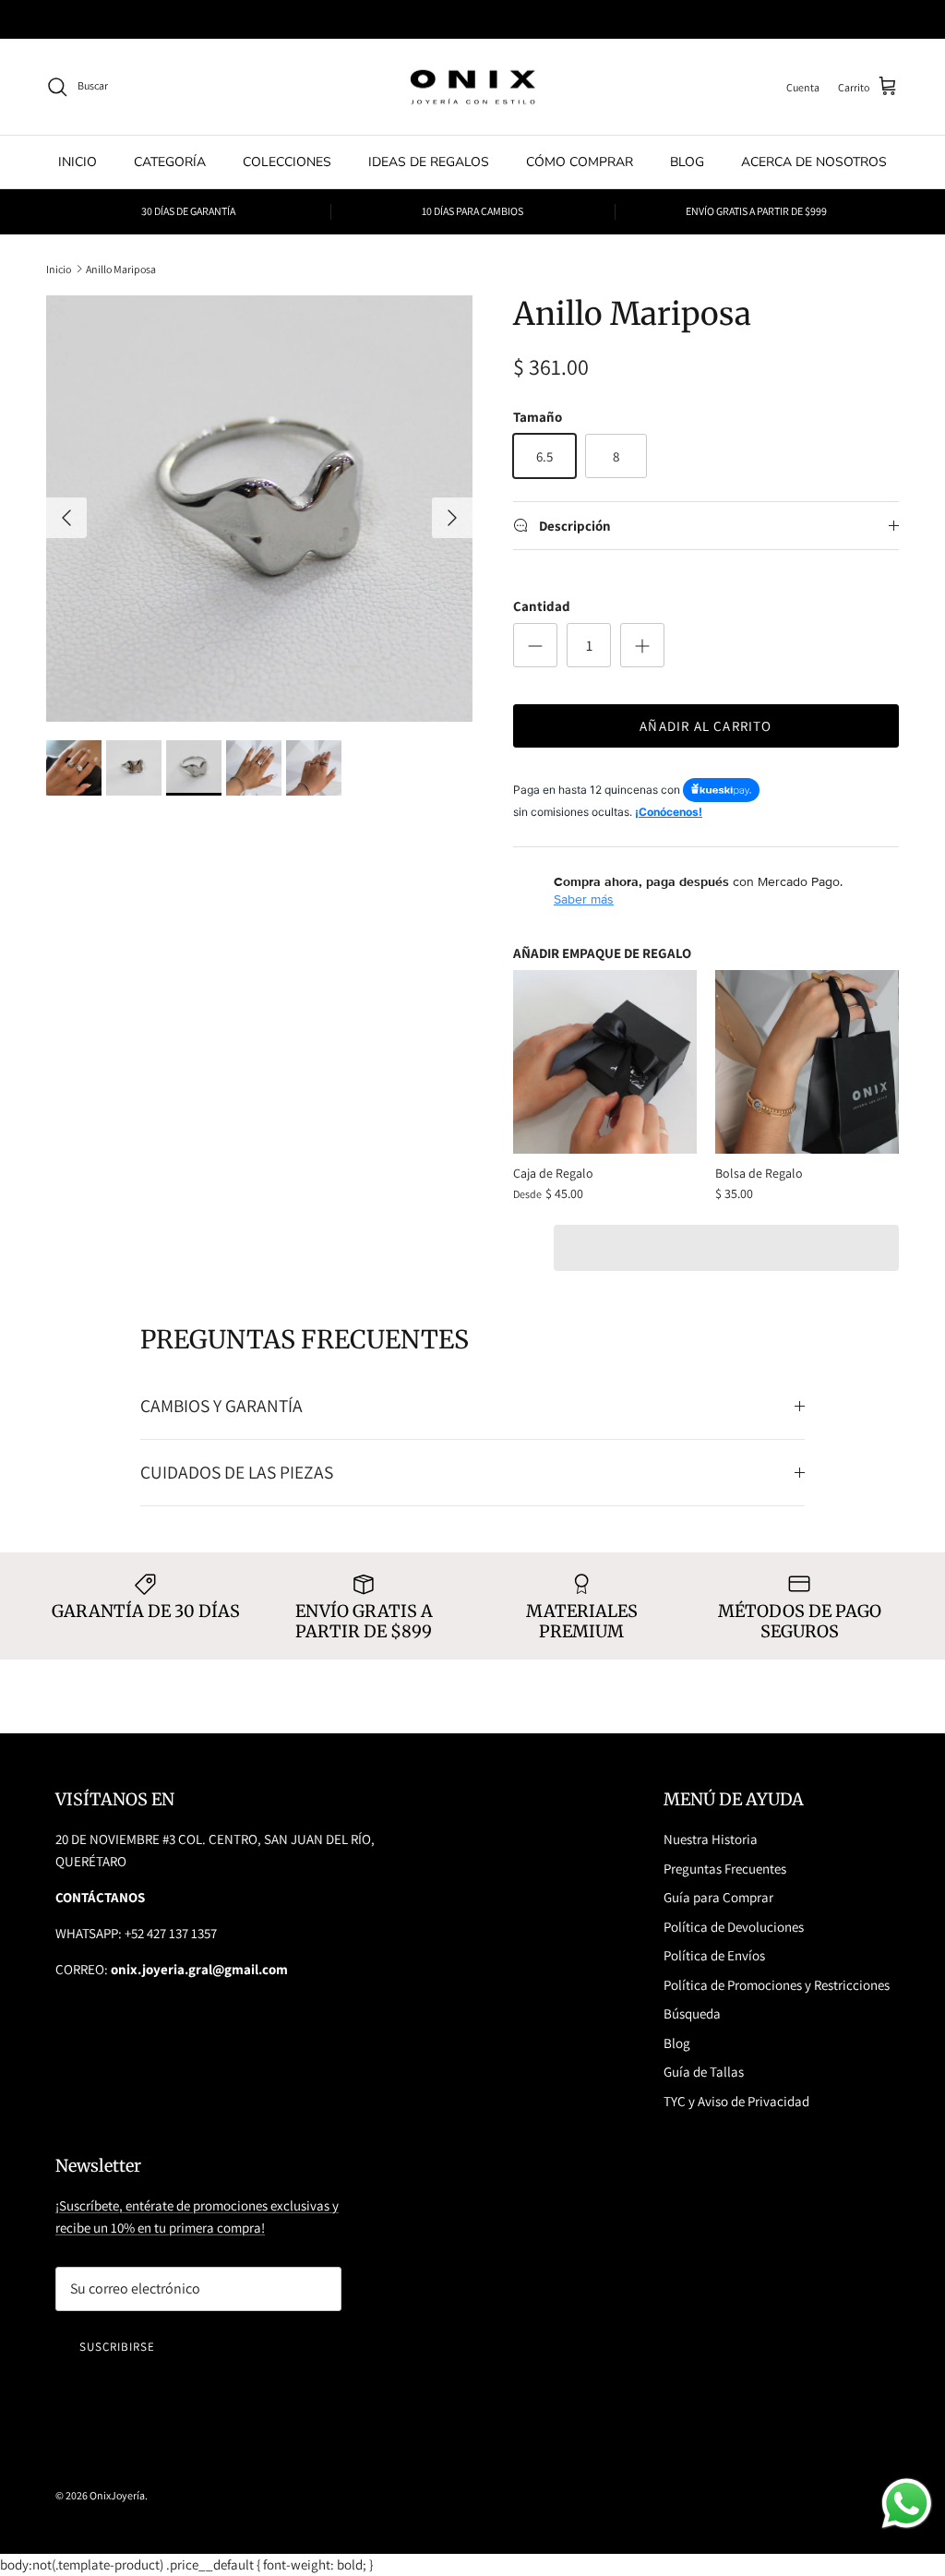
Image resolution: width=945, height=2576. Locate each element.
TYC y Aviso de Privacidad (736, 2101)
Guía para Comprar (718, 1897)
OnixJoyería (117, 2495)
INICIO (78, 162)
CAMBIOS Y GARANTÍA (221, 1406)
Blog (677, 2043)
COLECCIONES (287, 162)
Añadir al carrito (706, 726)
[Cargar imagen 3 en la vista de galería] (259, 509)
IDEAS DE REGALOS (429, 162)
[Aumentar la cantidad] (642, 645)
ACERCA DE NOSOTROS (814, 162)
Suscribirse (117, 2347)
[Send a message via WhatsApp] (907, 2504)
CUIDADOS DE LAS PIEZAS (237, 1472)
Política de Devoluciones (734, 1927)
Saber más (584, 899)
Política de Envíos (714, 1955)
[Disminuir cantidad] (535, 645)
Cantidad (542, 606)
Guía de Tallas (704, 2072)
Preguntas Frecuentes (725, 1869)
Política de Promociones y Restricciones (777, 1985)
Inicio (59, 268)
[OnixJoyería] (472, 87)
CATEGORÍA (170, 162)
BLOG (687, 162)
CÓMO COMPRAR (580, 162)
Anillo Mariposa (121, 268)
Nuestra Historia (711, 1839)
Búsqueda (692, 2013)
